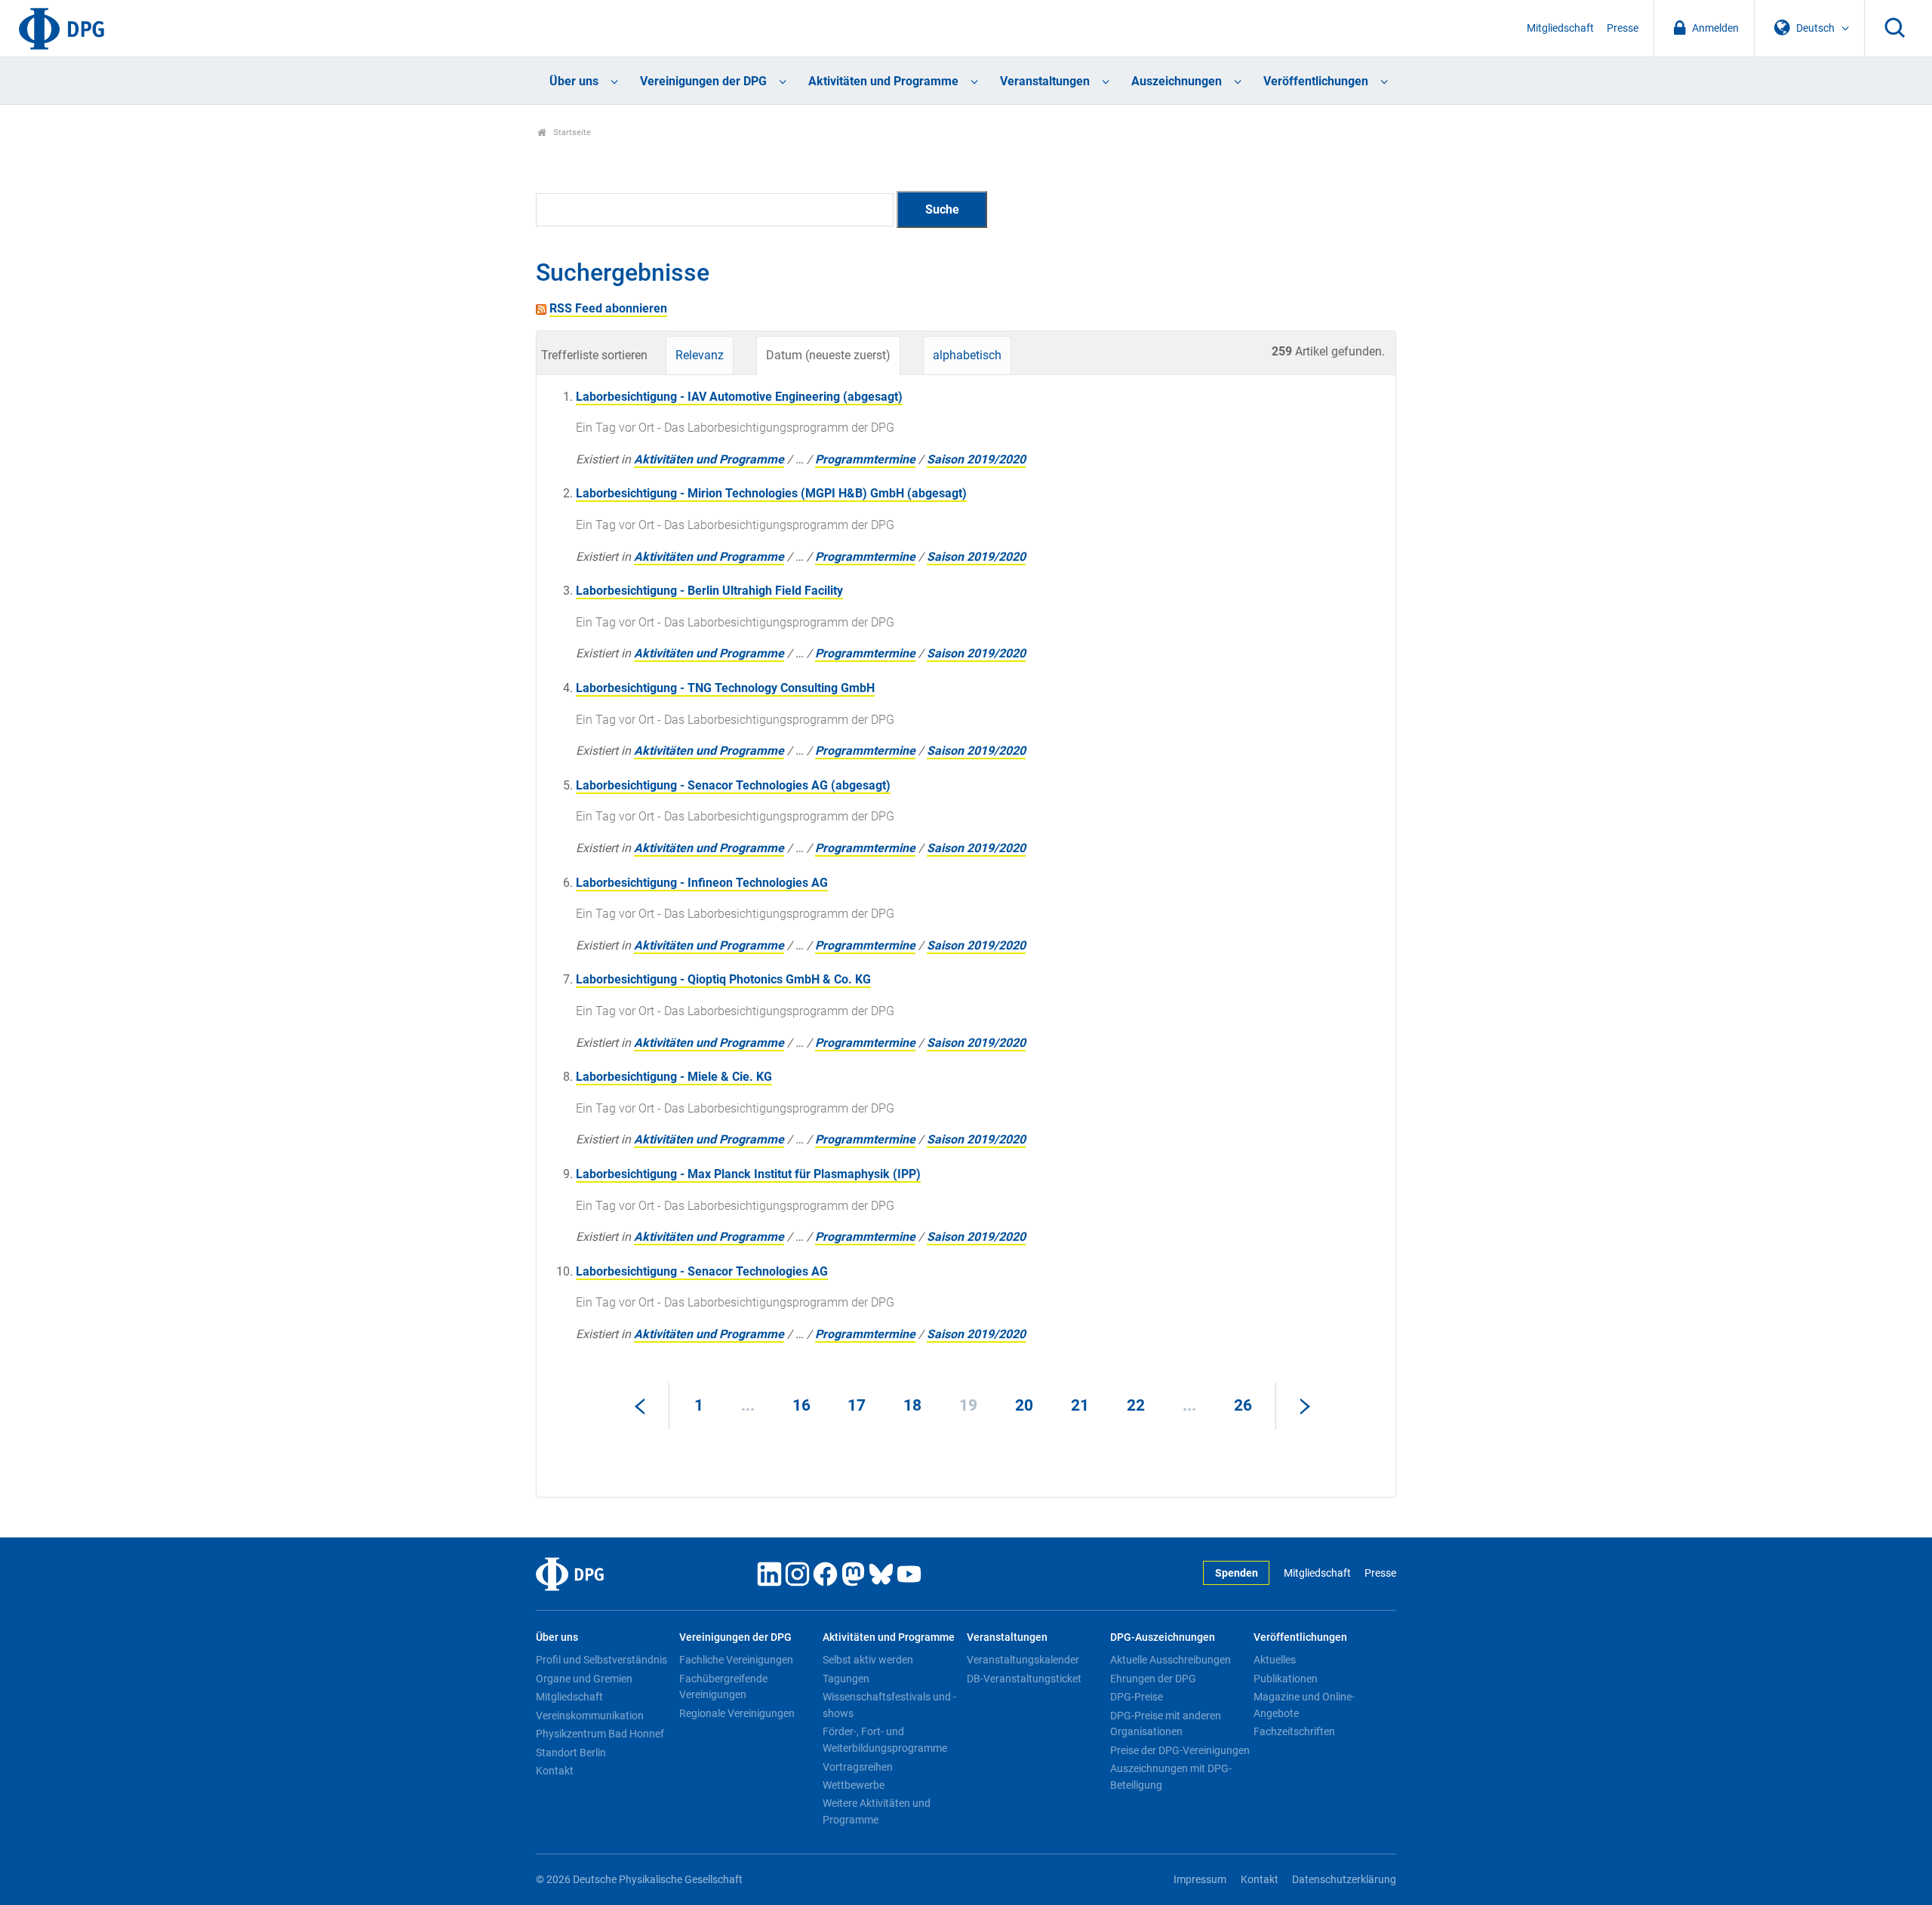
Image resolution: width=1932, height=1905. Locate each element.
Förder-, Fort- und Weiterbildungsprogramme (885, 1740)
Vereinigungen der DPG (703, 81)
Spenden (1237, 1573)
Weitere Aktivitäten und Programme (877, 1811)
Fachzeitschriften (1294, 1731)
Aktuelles (1275, 1660)
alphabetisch (967, 355)
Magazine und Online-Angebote (1304, 1705)
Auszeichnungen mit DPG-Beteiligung (1171, 1777)
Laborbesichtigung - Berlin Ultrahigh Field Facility (709, 591)
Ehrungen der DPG (1153, 1679)
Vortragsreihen (858, 1767)
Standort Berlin (571, 1753)
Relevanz (700, 355)
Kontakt (555, 1771)
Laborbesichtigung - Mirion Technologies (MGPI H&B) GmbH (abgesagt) (771, 493)
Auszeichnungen (1177, 81)
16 (801, 1405)
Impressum (1200, 1880)
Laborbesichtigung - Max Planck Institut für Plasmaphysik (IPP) (748, 1174)
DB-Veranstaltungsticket (1024, 1679)
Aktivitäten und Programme (883, 81)
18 (912, 1405)
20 (1024, 1405)
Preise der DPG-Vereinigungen (1180, 1750)
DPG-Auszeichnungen (1163, 1637)
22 (1136, 1405)
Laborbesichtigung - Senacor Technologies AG (702, 1271)
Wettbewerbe (854, 1785)
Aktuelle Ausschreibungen (1171, 1660)
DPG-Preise (1137, 1697)
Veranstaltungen (1045, 81)
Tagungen (846, 1679)
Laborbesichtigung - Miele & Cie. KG (674, 1077)
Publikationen (1286, 1679)
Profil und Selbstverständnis (601, 1660)
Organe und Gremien (584, 1679)
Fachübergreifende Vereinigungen (723, 1687)
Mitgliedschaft (1560, 28)
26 (1243, 1405)
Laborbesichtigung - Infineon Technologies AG (702, 883)
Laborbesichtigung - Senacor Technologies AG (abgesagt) (733, 785)
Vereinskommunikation (590, 1716)
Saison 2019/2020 (976, 459)
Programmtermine (865, 459)
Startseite (571, 132)
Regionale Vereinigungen (737, 1713)
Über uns (574, 81)
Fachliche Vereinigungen (736, 1660)
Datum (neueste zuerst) (828, 355)
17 (857, 1405)
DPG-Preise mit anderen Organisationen (1166, 1724)
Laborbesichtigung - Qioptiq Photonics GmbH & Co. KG (723, 979)
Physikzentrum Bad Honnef (600, 1734)
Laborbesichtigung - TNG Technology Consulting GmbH (725, 688)
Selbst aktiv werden (868, 1660)
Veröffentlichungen (1316, 81)
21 (1080, 1405)
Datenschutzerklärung (1344, 1880)
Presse (1623, 28)
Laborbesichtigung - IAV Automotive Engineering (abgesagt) (739, 397)
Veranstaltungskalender (1023, 1660)
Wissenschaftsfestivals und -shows (889, 1705)
